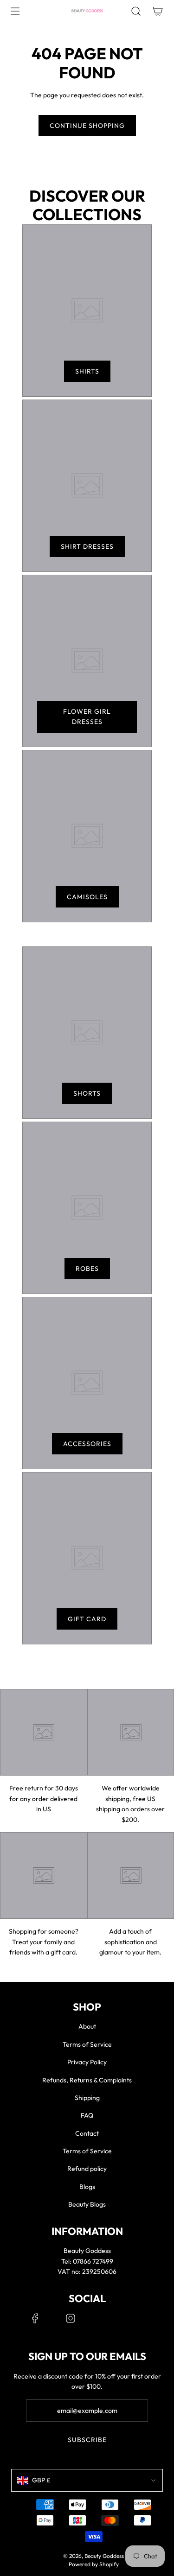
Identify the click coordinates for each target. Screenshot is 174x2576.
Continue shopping (87, 126)
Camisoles (87, 897)
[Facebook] (35, 2318)
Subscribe (87, 2440)
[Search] (136, 11)
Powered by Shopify (94, 2564)
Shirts (87, 371)
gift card (87, 1619)
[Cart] (158, 11)
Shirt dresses (87, 546)
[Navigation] (15, 11)
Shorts (87, 1093)
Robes (87, 1269)
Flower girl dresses (87, 717)
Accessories (87, 1444)
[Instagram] (71, 2318)
